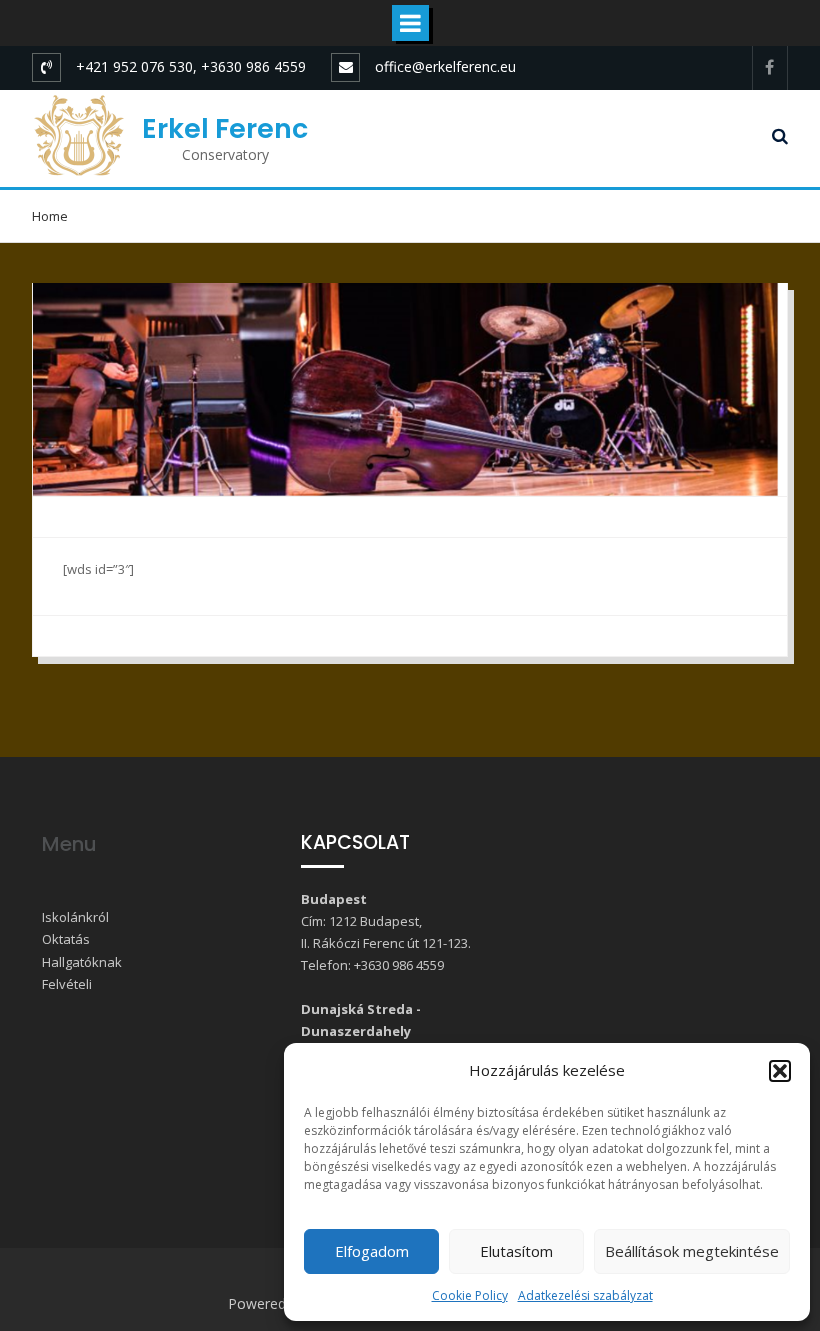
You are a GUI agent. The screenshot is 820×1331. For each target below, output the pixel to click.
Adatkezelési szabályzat (585, 1295)
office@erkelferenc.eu (445, 66)
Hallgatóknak (82, 962)
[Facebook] (770, 67)
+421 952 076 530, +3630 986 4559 (191, 66)
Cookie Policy (470, 1295)
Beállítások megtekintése (692, 1251)
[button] (780, 1071)
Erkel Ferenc (225, 128)
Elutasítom (516, 1251)
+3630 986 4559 (399, 965)
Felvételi (67, 984)
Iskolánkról (75, 917)
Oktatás (66, 939)
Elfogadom (372, 1251)
